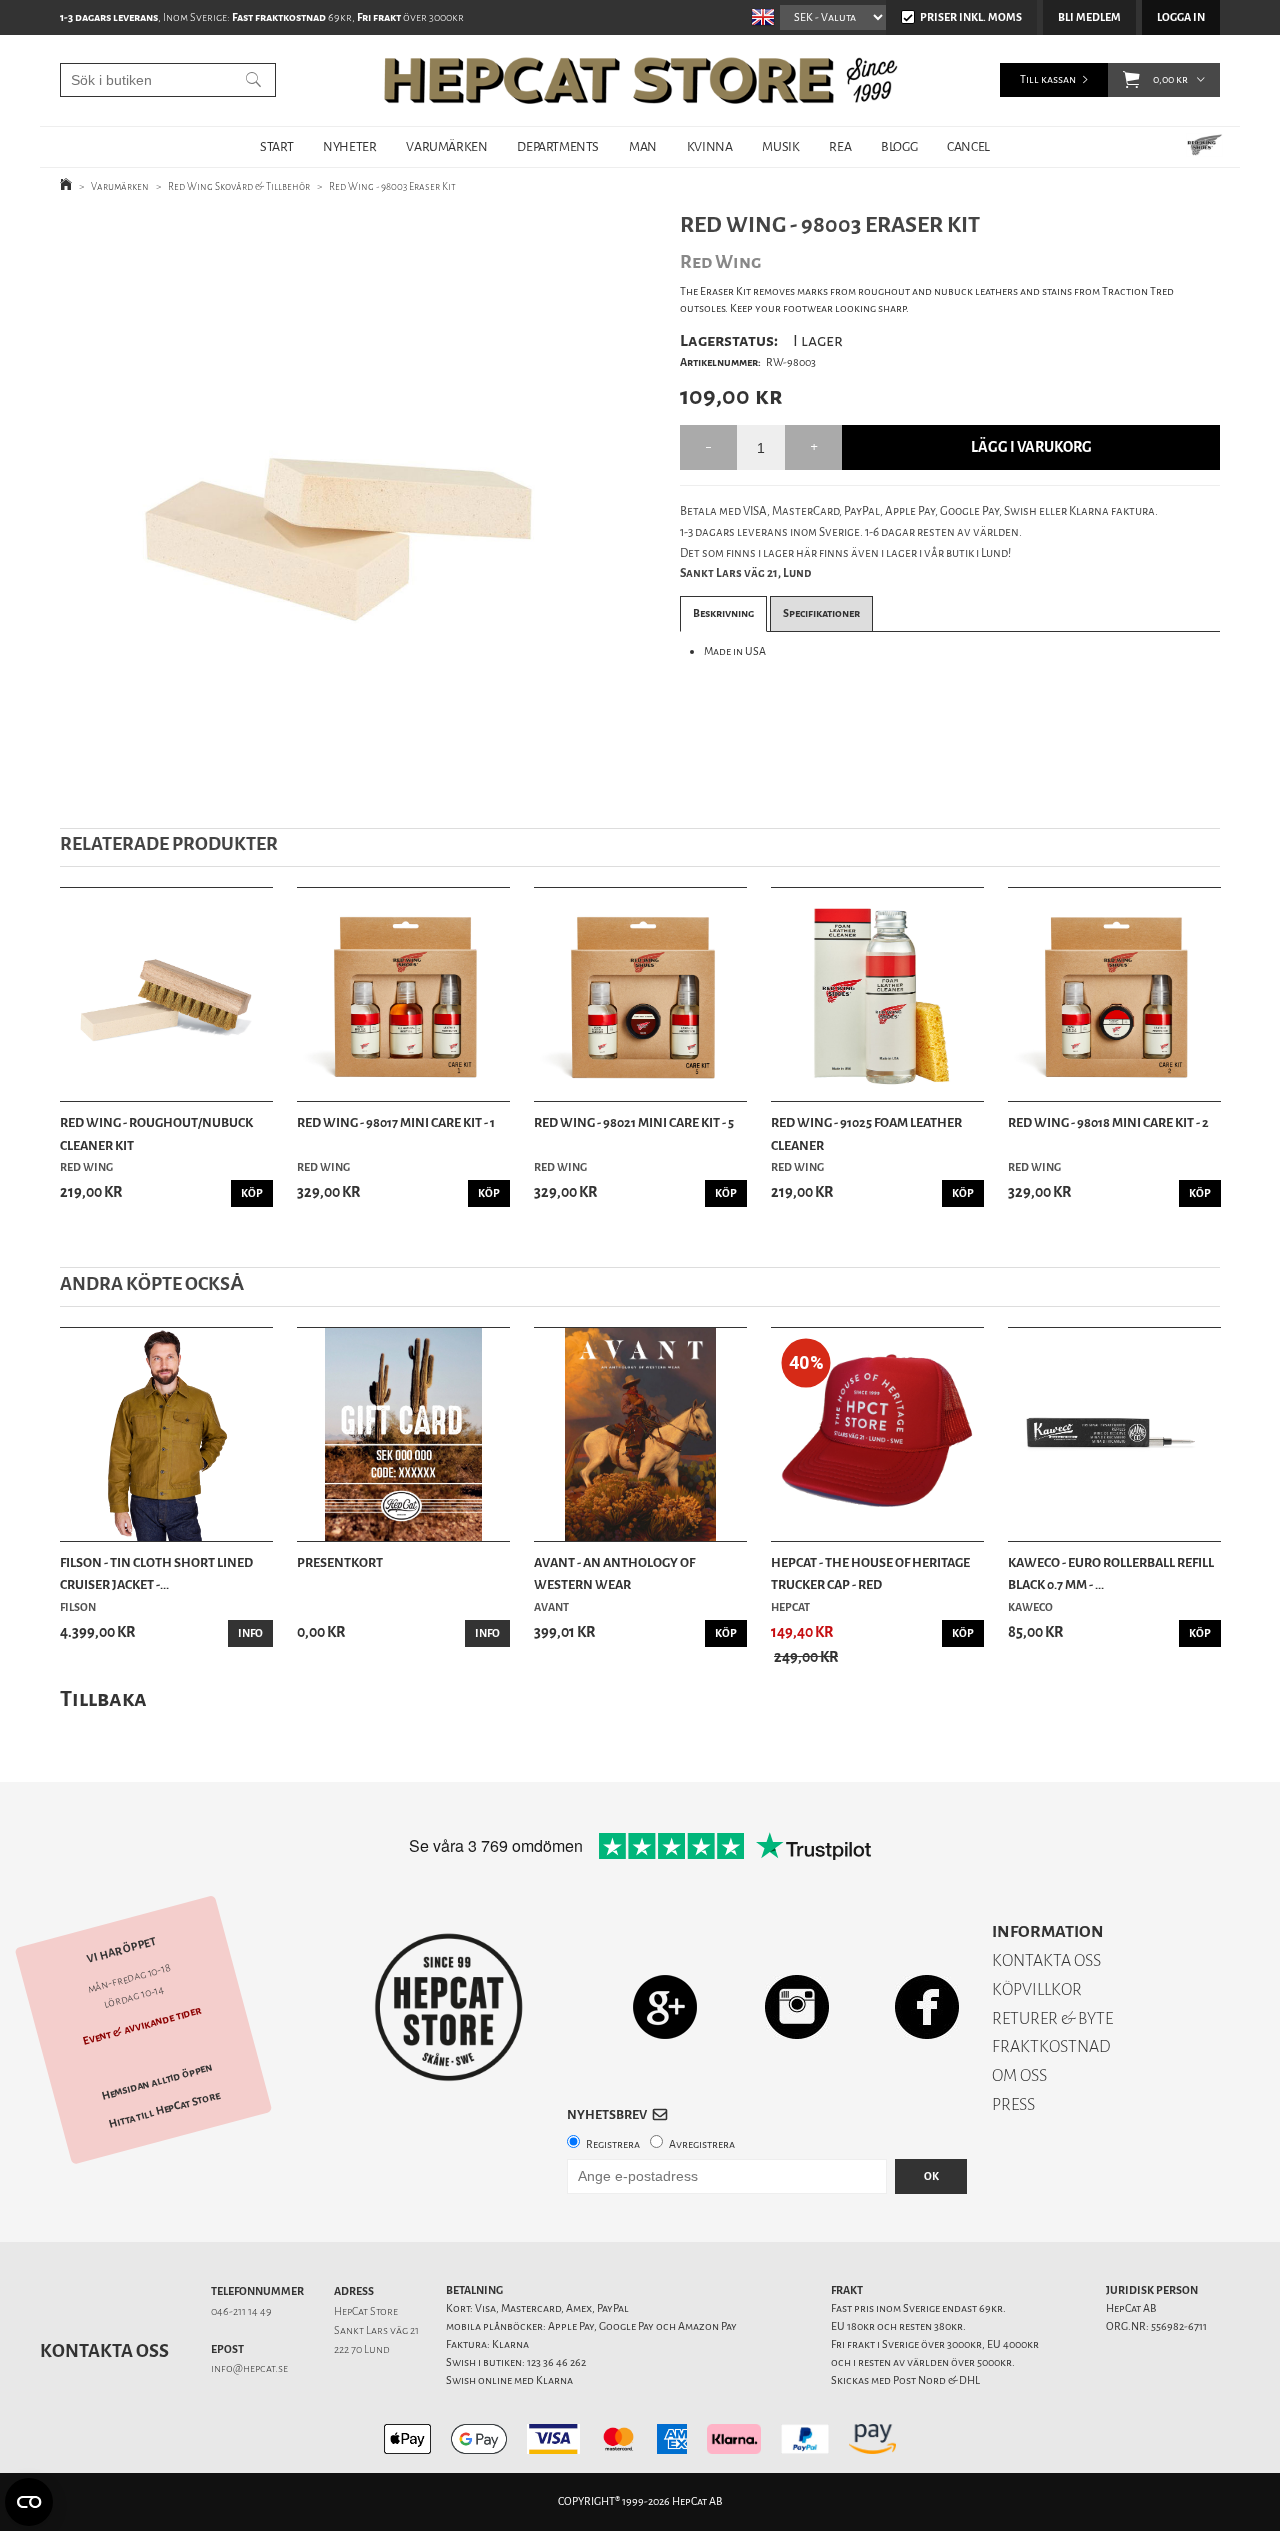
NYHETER (349, 146)
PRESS (1013, 2104)
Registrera (613, 2144)
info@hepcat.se (249, 2368)
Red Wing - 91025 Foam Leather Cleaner (866, 1133)
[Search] (253, 80)
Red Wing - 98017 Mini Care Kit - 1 (396, 1122)
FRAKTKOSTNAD (1051, 2046)
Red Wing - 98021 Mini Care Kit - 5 (634, 1122)
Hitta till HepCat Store (165, 2110)
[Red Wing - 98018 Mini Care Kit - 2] (1114, 994)
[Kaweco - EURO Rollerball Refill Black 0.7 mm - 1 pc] (1114, 1434)
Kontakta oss (104, 2351)
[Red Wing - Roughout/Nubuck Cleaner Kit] (166, 994)
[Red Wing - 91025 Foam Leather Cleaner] (877, 994)
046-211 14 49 (241, 2311)
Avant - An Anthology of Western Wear (614, 1573)
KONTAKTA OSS (1046, 1960)
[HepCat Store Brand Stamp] (449, 2007)
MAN (643, 146)
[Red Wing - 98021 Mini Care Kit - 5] (640, 994)
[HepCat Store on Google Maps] (665, 2006)
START (276, 146)
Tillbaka (103, 1698)
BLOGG (899, 146)
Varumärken (120, 186)
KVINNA (710, 146)
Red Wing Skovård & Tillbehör (239, 186)
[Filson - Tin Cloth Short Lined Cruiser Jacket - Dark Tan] (166, 1434)
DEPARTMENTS (558, 146)
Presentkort (340, 1562)
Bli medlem (1089, 17)
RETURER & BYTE (1052, 2018)
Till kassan (1048, 79)
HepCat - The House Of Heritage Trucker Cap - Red (870, 1573)
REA (840, 146)
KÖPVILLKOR (1037, 1989)
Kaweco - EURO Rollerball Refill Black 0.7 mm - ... (1111, 1573)
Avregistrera (702, 2144)
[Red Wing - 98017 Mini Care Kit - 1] (403, 994)
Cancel (968, 146)
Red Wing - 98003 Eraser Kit (392, 186)
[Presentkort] (403, 1434)
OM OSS (1019, 2075)
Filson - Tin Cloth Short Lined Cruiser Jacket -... (156, 1573)
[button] (1131, 80)
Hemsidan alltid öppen (157, 2082)
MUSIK (780, 146)
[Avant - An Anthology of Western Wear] (640, 1434)
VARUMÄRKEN (446, 146)
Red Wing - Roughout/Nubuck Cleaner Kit (156, 1133)
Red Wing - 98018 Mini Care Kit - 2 (1108, 1122)
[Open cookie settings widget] (29, 2502)
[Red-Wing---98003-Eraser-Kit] (338, 504)
